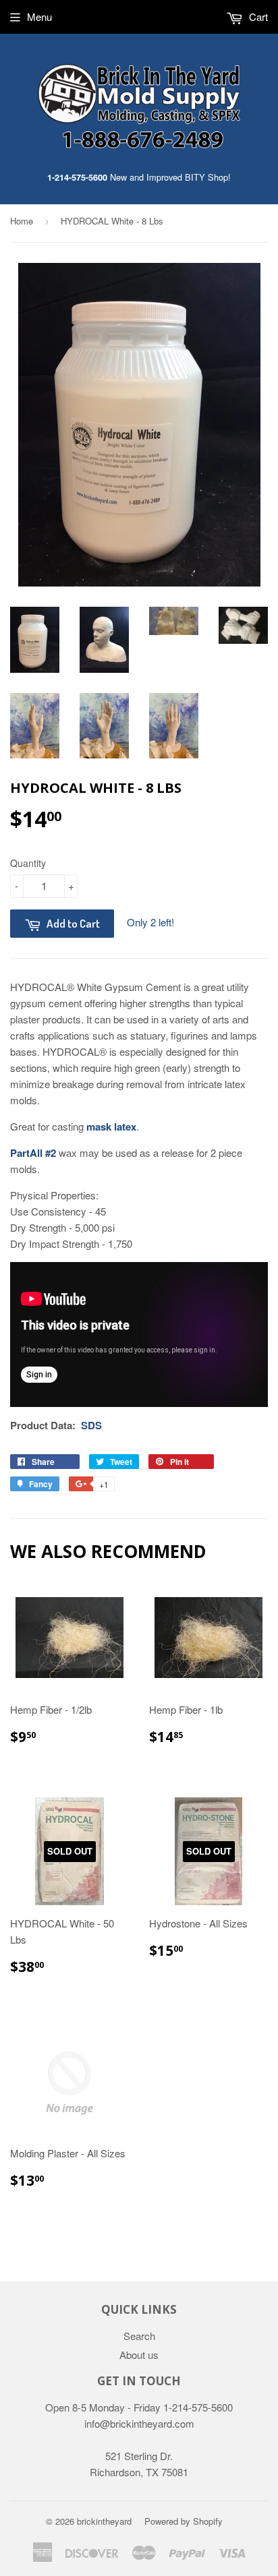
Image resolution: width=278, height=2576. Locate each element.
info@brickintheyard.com (139, 2423)
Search (139, 2336)
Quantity (28, 863)
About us (139, 2355)
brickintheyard (104, 2521)
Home (22, 221)
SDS (91, 1425)
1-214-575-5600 (77, 177)
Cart (257, 17)
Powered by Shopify (184, 2521)
